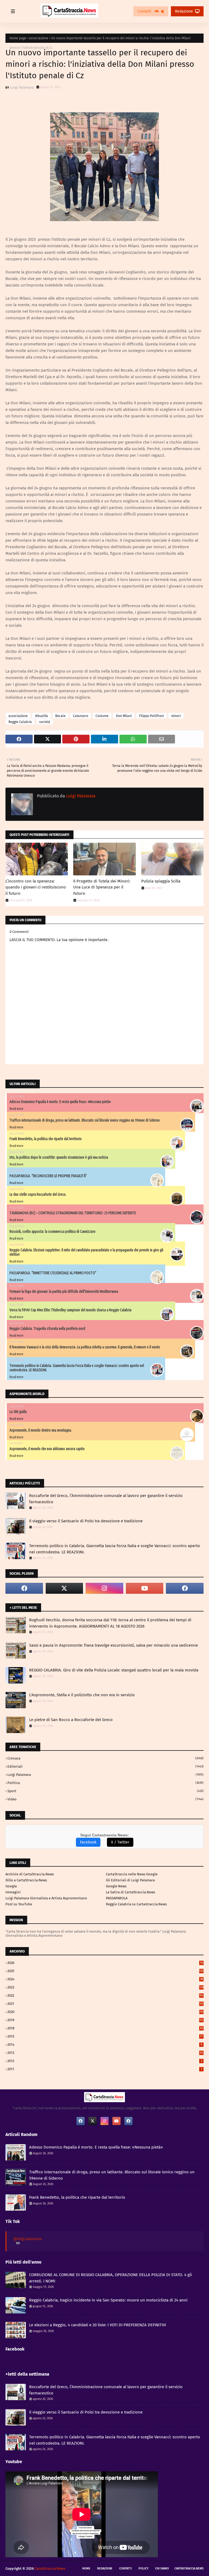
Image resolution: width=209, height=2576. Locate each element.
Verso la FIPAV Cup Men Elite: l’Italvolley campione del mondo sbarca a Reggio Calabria (70, 1310)
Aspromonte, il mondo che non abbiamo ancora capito (47, 1449)
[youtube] (145, 1588)
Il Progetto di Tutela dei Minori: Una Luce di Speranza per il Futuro (102, 887)
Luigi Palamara (22, 87)
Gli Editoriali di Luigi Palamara (130, 1880)
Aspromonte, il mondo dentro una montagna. (41, 1430)
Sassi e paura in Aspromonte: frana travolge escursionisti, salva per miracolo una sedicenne (113, 1645)
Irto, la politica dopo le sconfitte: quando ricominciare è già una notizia (59, 1157)
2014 (105, 2045)
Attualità (42, 716)
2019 (105, 2020)
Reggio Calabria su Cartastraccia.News (136, 1904)
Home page (18, 38)
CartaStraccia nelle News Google (132, 1874)
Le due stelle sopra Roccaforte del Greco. (38, 1194)
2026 (105, 1963)
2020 (105, 2012)
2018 (105, 2028)
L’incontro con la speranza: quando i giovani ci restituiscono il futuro (36, 887)
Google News (116, 1886)
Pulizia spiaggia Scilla (161, 881)
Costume (102, 716)
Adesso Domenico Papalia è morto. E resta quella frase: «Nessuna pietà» (60, 1102)
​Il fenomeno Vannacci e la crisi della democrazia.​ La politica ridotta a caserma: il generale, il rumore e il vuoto (85, 1347)
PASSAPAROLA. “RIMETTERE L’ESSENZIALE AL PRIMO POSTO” (53, 1273)
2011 (105, 2069)
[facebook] (24, 1588)
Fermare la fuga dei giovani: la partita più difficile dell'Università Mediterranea (64, 1291)
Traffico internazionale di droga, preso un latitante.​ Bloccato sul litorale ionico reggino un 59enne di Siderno (85, 1120)
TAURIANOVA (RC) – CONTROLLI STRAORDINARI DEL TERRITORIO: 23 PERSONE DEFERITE (73, 1213)
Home (86, 2569)
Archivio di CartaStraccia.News (30, 1874)
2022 (105, 1995)
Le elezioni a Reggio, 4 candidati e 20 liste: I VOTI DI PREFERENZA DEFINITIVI (98, 2325)
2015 (105, 2036)
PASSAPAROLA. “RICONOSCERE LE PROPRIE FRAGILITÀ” (48, 1176)
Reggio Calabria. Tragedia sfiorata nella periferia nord (47, 1328)
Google (11, 1886)
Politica (105, 1783)
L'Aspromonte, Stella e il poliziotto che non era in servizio (82, 1695)
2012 (105, 2061)
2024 (105, 1979)
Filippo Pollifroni (151, 716)
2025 (105, 1971)
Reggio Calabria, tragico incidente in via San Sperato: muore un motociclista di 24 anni (108, 2300)
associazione (39, 38)
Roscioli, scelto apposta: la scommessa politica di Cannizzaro (53, 1231)
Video (105, 1799)
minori (176, 716)
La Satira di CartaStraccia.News (130, 1892)
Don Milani (124, 716)
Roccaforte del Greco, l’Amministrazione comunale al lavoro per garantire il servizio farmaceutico (106, 1499)
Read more (16, 1109)
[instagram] (104, 1588)
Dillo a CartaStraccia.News (26, 1880)
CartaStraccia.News (189, 2569)
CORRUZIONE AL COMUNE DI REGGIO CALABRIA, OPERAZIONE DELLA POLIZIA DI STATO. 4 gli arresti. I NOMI (110, 2278)
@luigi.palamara (28, 2239)
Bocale (60, 716)
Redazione (184, 11)
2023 (105, 1987)
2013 (105, 2053)
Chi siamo (162, 2569)
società (45, 722)
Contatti (145, 11)
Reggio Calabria (20, 722)
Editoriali (105, 1766)
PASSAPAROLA (117, 1898)
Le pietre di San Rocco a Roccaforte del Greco (71, 1720)
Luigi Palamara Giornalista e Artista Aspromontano (46, 1898)
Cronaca (105, 1758)
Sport (105, 1791)
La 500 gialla (18, 1412)
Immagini (13, 1892)
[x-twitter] (64, 1588)
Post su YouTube (19, 1904)
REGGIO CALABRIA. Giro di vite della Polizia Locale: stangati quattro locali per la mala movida (114, 1670)
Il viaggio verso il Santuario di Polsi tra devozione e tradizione (86, 1521)
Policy (143, 2569)
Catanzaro (81, 716)
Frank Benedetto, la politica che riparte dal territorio (46, 1139)
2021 (105, 2004)
